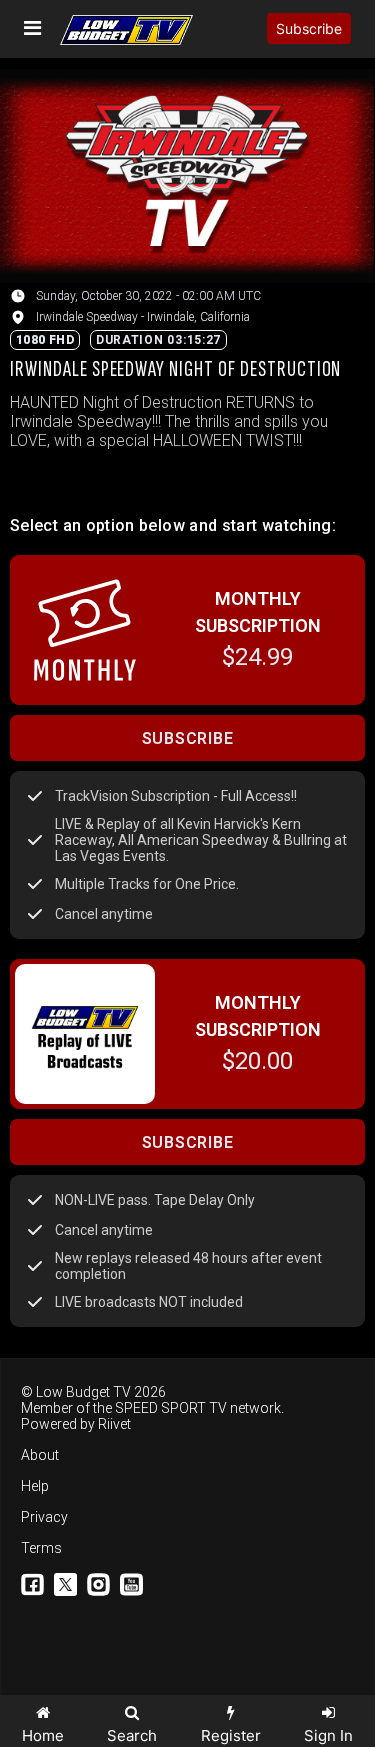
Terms (41, 1548)
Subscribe (309, 28)
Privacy (44, 1517)
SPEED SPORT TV (171, 1408)
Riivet (114, 1424)
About (40, 1455)
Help (35, 1486)
